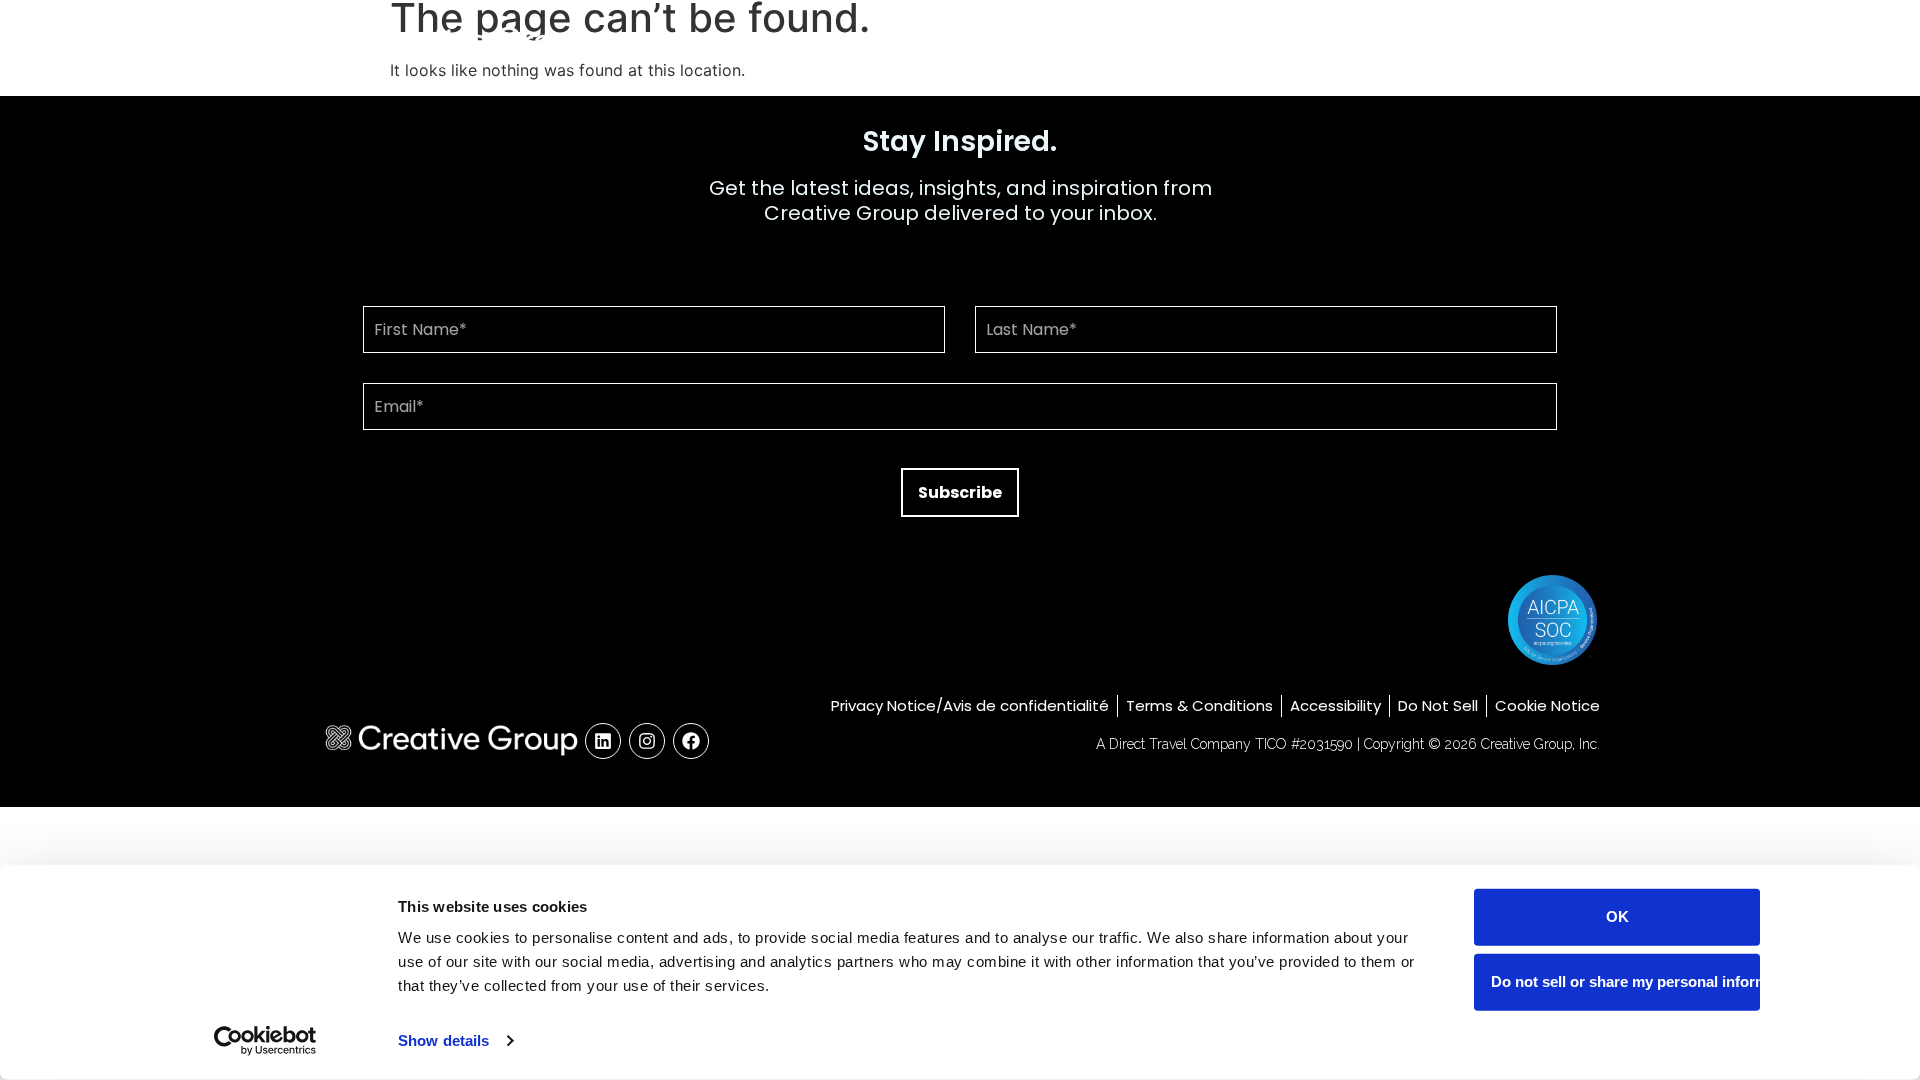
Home (1215, 42)
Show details (443, 1040)
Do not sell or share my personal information (1625, 981)
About (1304, 42)
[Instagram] (647, 741)
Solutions (1407, 42)
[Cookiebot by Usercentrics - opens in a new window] (265, 1041)
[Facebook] (691, 741)
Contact (1545, 42)
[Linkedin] (603, 741)
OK (1617, 916)
